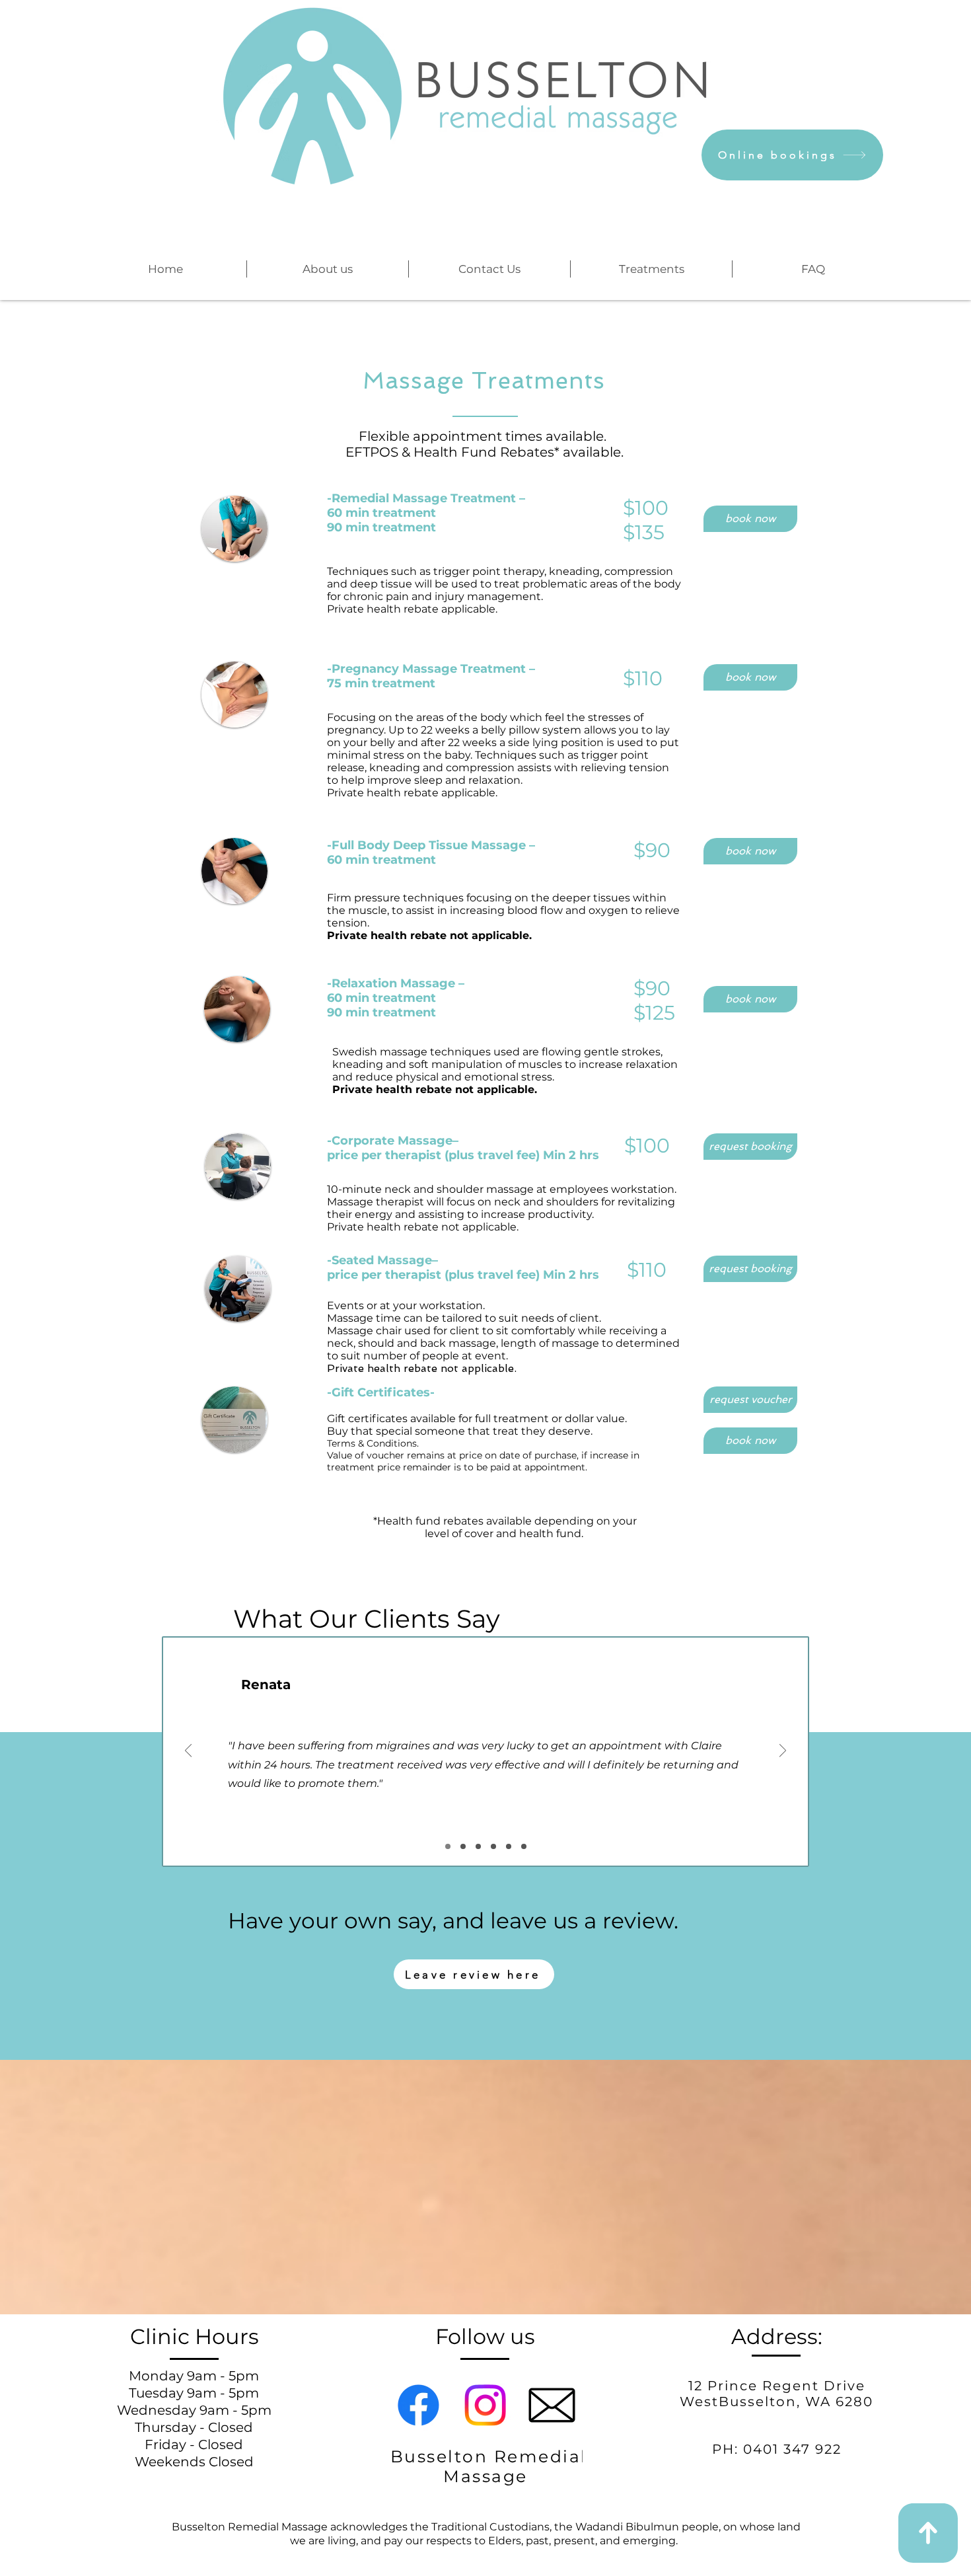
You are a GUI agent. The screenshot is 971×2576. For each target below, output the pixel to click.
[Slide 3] (478, 1846)
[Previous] (188, 1752)
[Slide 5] (509, 1846)
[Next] (783, 1752)
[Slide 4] (493, 1846)
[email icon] (552, 2405)
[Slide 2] (463, 1846)
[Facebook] (418, 2405)
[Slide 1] (448, 1846)
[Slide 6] (524, 1846)
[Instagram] (485, 2405)
